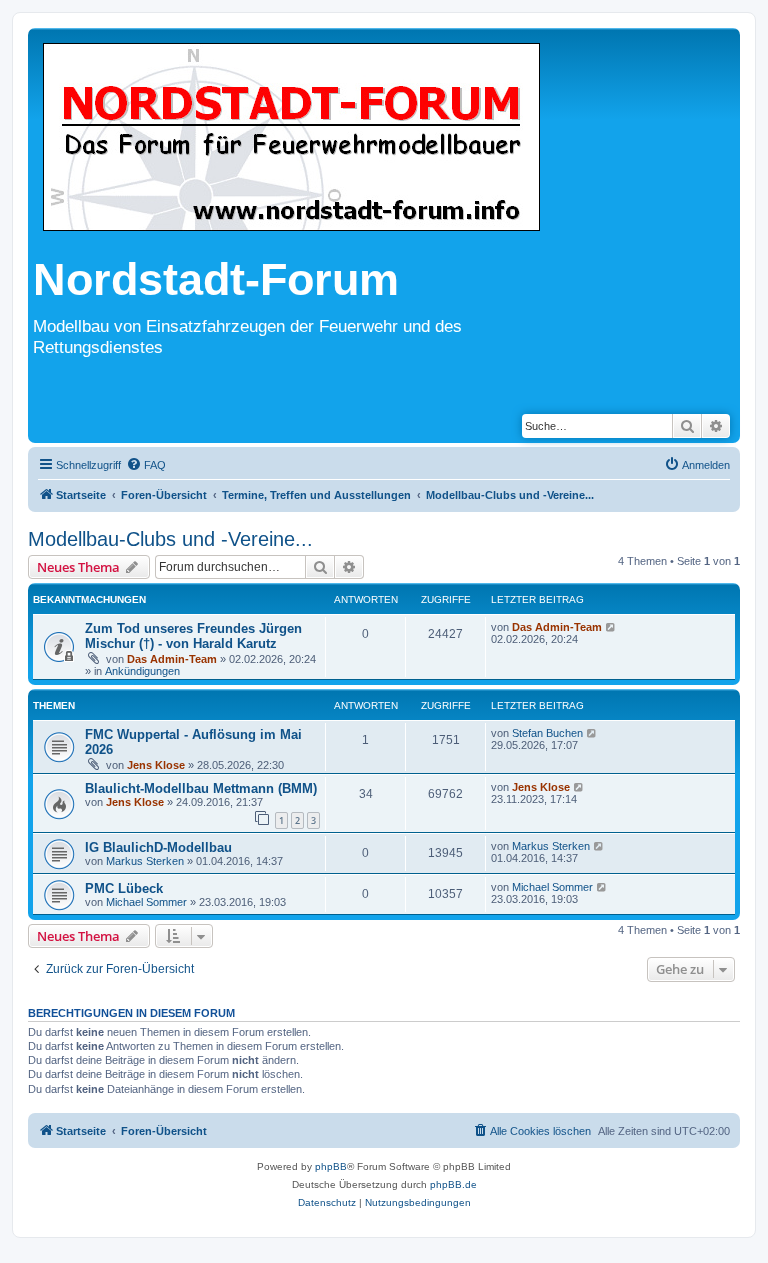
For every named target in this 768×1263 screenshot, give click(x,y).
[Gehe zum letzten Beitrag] (611, 627)
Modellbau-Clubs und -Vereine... (170, 539)
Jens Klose (156, 765)
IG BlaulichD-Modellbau (158, 847)
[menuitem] (146, 465)
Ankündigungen (142, 671)
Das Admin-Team (172, 659)
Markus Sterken (145, 861)
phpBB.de (453, 1184)
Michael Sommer (146, 902)
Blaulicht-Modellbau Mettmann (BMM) (201, 788)
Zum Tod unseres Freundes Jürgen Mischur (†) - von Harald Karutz (193, 636)
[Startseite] (291, 138)
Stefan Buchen (547, 733)
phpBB (331, 1166)
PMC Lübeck (124, 888)
